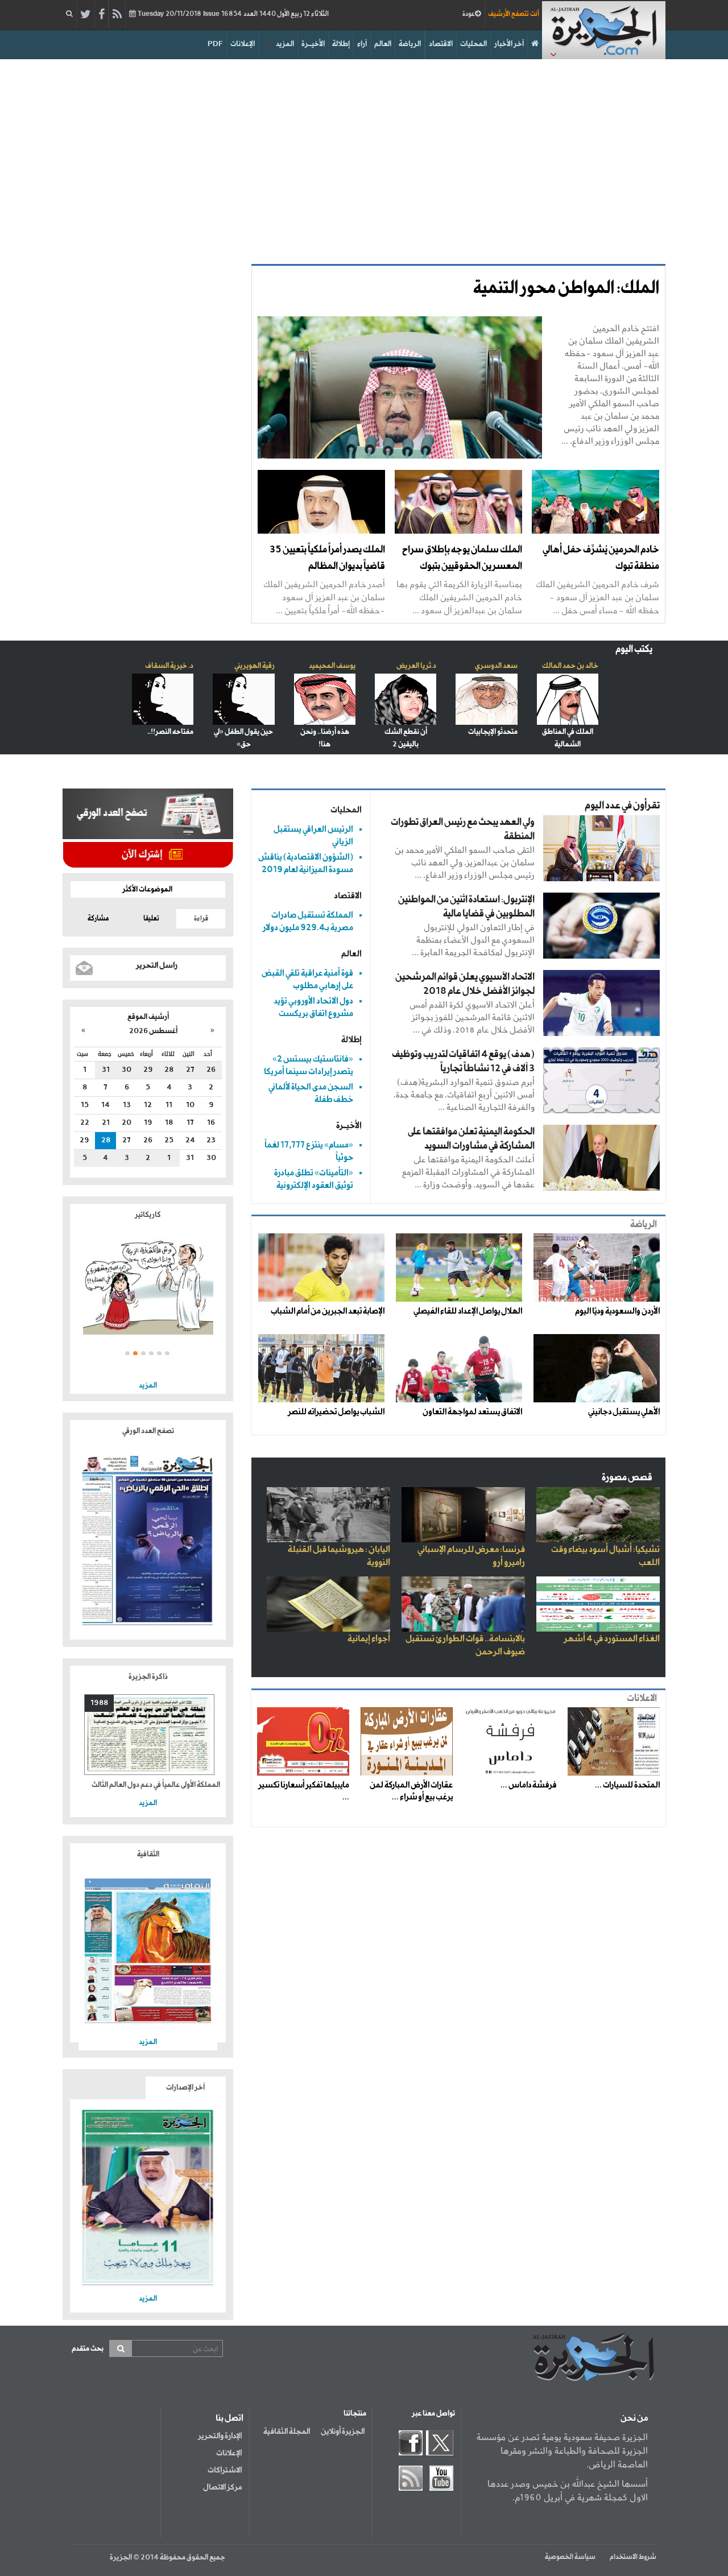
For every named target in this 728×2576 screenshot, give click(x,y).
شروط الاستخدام (633, 2557)
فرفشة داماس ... (528, 1785)
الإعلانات (243, 44)
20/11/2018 (232, 14)
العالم (383, 44)
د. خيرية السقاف (169, 666)
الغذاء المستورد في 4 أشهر (612, 1639)
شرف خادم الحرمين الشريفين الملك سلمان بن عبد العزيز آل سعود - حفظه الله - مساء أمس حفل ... (597, 597)
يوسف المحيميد (332, 666)
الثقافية (148, 1854)
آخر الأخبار (509, 44)
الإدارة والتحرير (220, 2436)
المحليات (473, 44)
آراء (362, 44)
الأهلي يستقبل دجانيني (624, 1412)
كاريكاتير (148, 1215)
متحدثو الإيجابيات (493, 732)
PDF (215, 44)
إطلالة (341, 44)
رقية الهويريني (255, 666)
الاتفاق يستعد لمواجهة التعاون (472, 1412)
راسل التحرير (157, 965)
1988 (99, 1703)
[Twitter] (86, 15)
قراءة (201, 919)
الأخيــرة (313, 44)
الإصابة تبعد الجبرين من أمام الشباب (328, 1311)
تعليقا (151, 919)
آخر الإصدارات (185, 2088)
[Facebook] (102, 15)
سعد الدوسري (496, 666)
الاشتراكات (225, 2470)
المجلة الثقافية (287, 2431)
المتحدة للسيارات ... (627, 1785)
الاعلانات (642, 1698)
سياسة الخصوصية (570, 2557)
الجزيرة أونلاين (343, 2431)
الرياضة (410, 44)
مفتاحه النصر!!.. (170, 732)
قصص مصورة (627, 1478)
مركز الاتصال (222, 2487)
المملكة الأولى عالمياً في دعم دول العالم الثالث (156, 1785)
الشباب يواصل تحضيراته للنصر (336, 1412)
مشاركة (98, 919)
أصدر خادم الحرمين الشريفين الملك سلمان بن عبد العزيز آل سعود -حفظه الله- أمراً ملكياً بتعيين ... (324, 597)
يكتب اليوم (634, 649)
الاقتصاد (441, 44)
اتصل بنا (229, 2418)
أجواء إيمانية (369, 1639)
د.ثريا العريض (416, 666)
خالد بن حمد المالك (570, 666)
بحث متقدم (88, 2349)
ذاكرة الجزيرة (148, 1677)
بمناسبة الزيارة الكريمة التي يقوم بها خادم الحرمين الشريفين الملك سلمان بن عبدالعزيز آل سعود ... (459, 597)
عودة (469, 14)
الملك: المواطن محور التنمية (566, 288)
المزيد (285, 44)
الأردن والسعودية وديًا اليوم (617, 1311)
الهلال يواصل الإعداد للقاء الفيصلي (468, 1311)
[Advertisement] (364, 156)
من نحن (634, 2418)
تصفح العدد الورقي (148, 1431)
